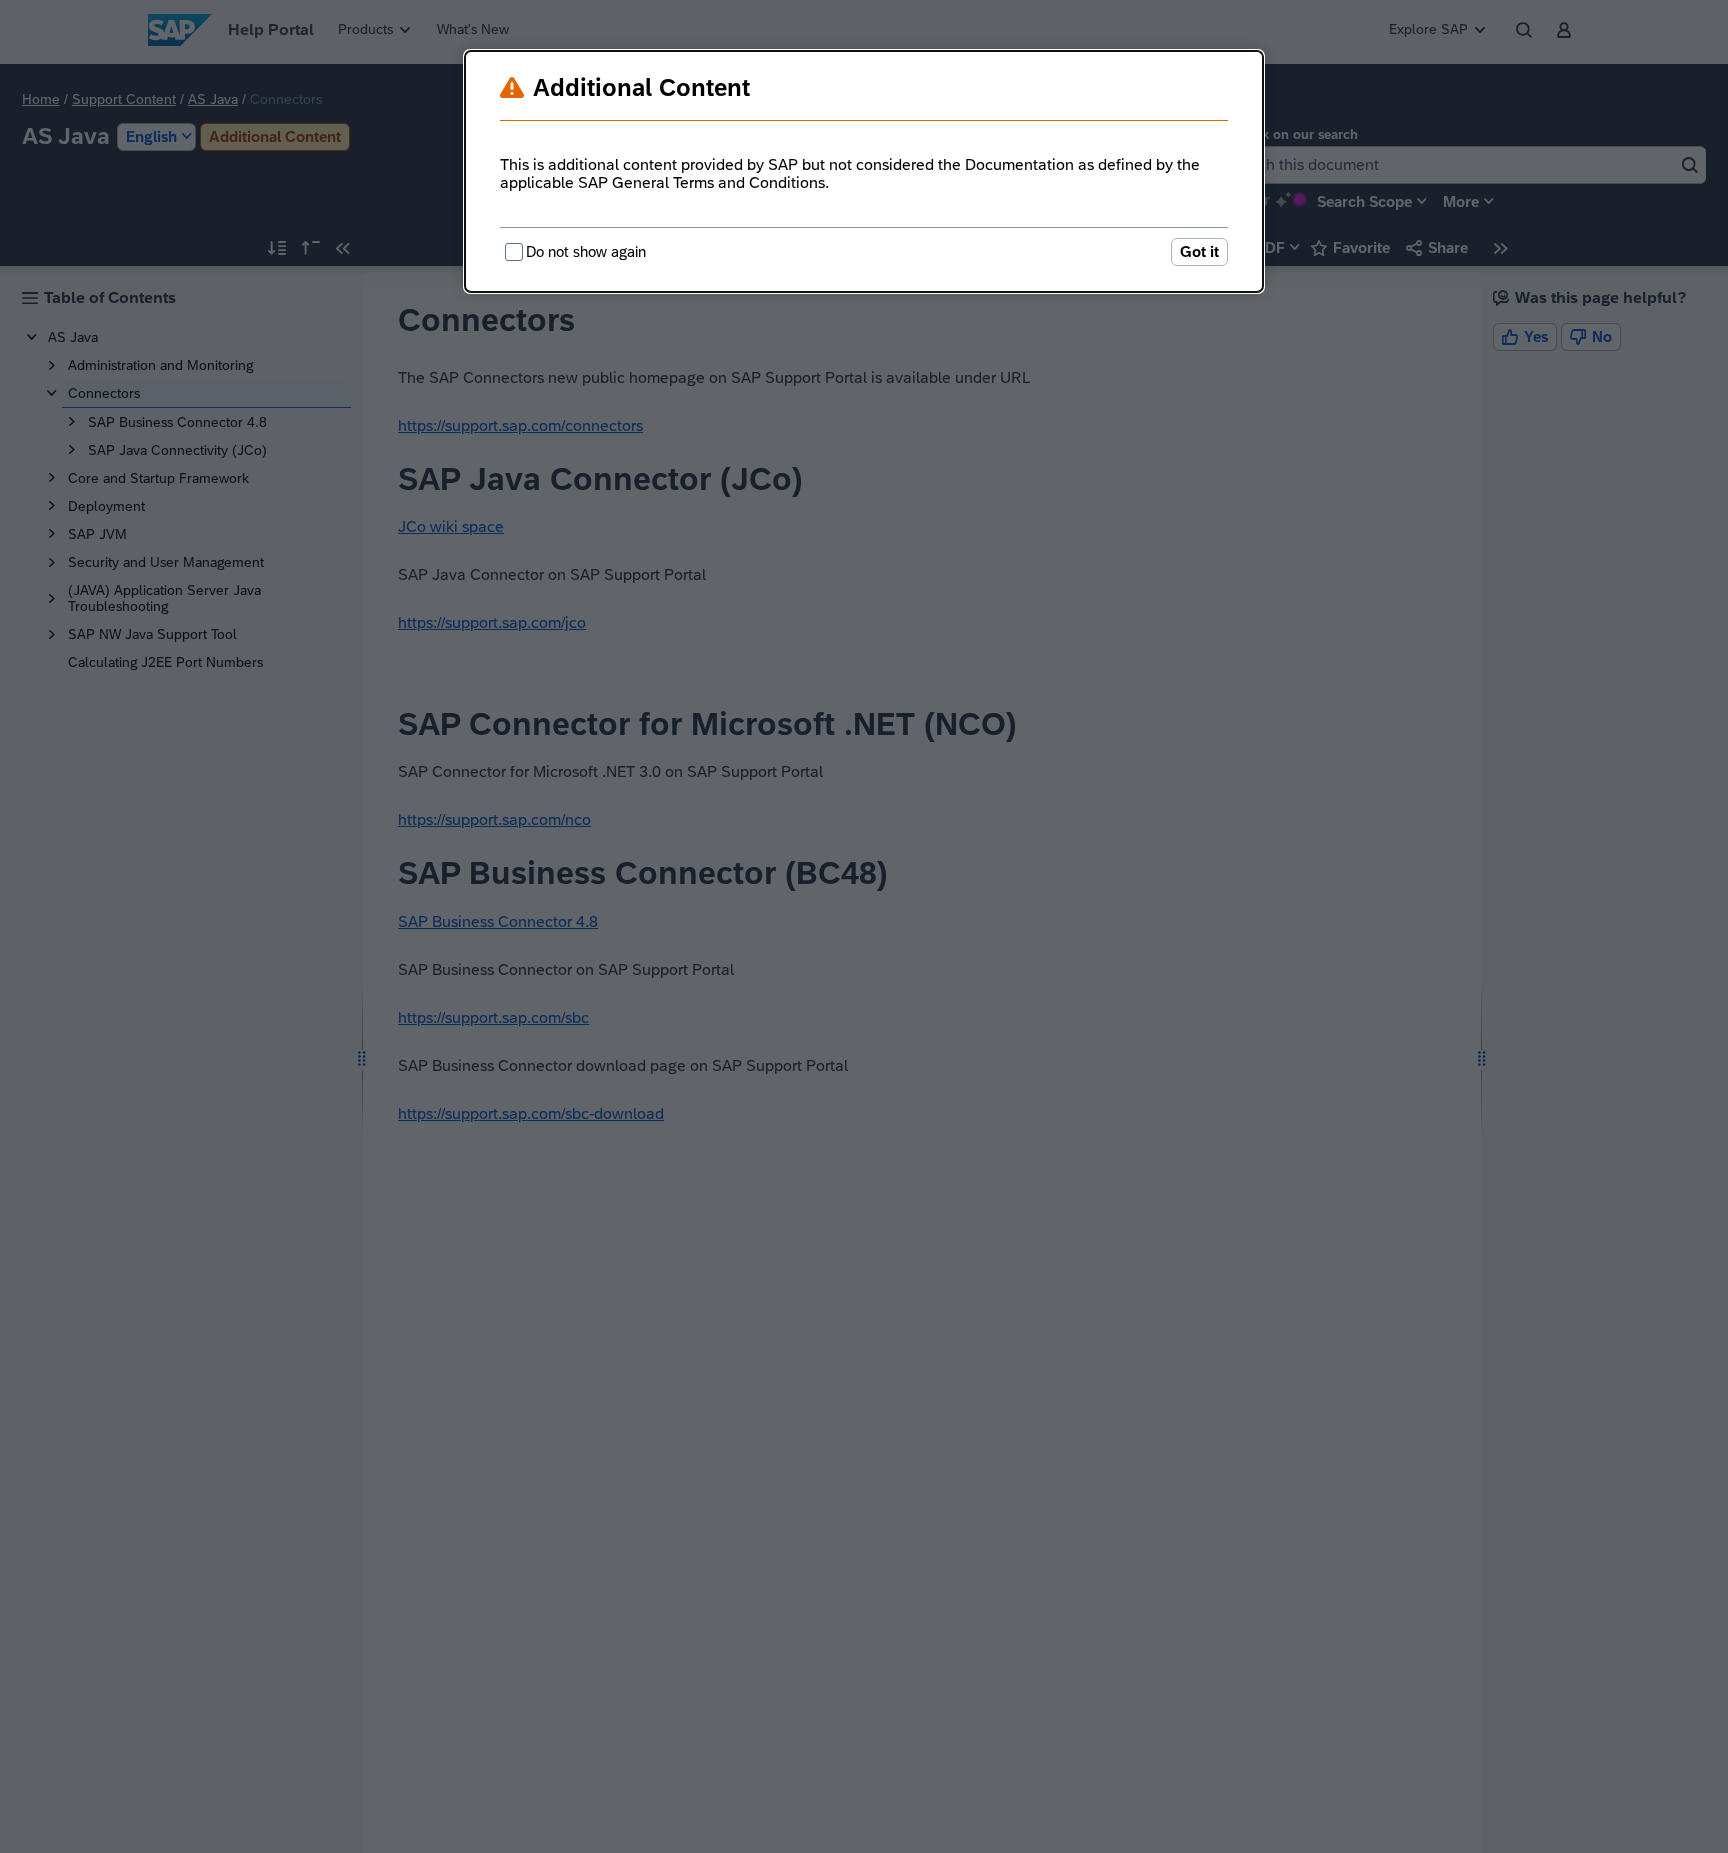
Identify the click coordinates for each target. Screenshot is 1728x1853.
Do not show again (586, 251)
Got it (1199, 251)
